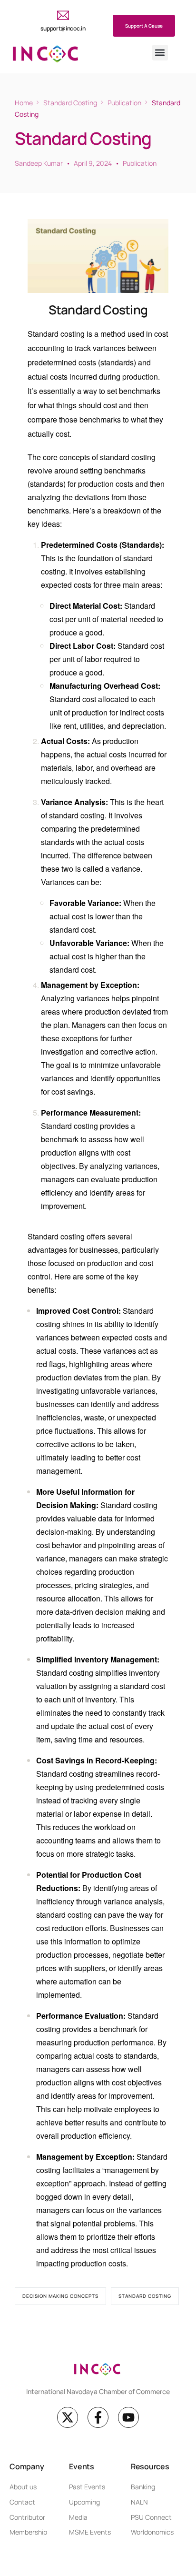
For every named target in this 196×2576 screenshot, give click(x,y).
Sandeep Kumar (39, 163)
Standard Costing (145, 2296)
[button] (160, 53)
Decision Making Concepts (60, 2296)
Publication (140, 163)
